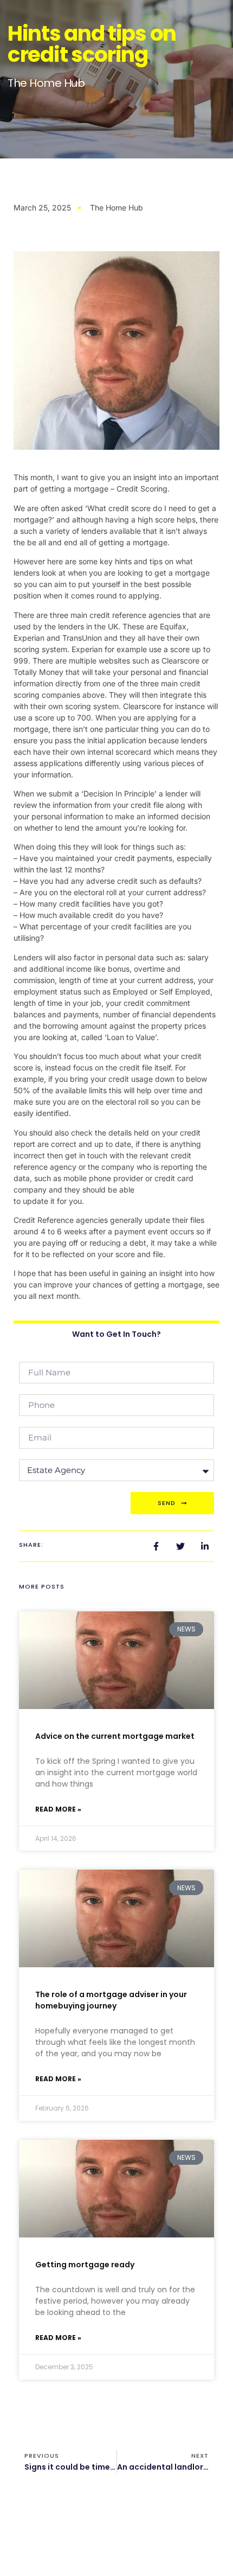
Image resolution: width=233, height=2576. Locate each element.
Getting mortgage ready (85, 2265)
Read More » (58, 1809)
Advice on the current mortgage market (115, 1736)
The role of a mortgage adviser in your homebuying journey (111, 2000)
